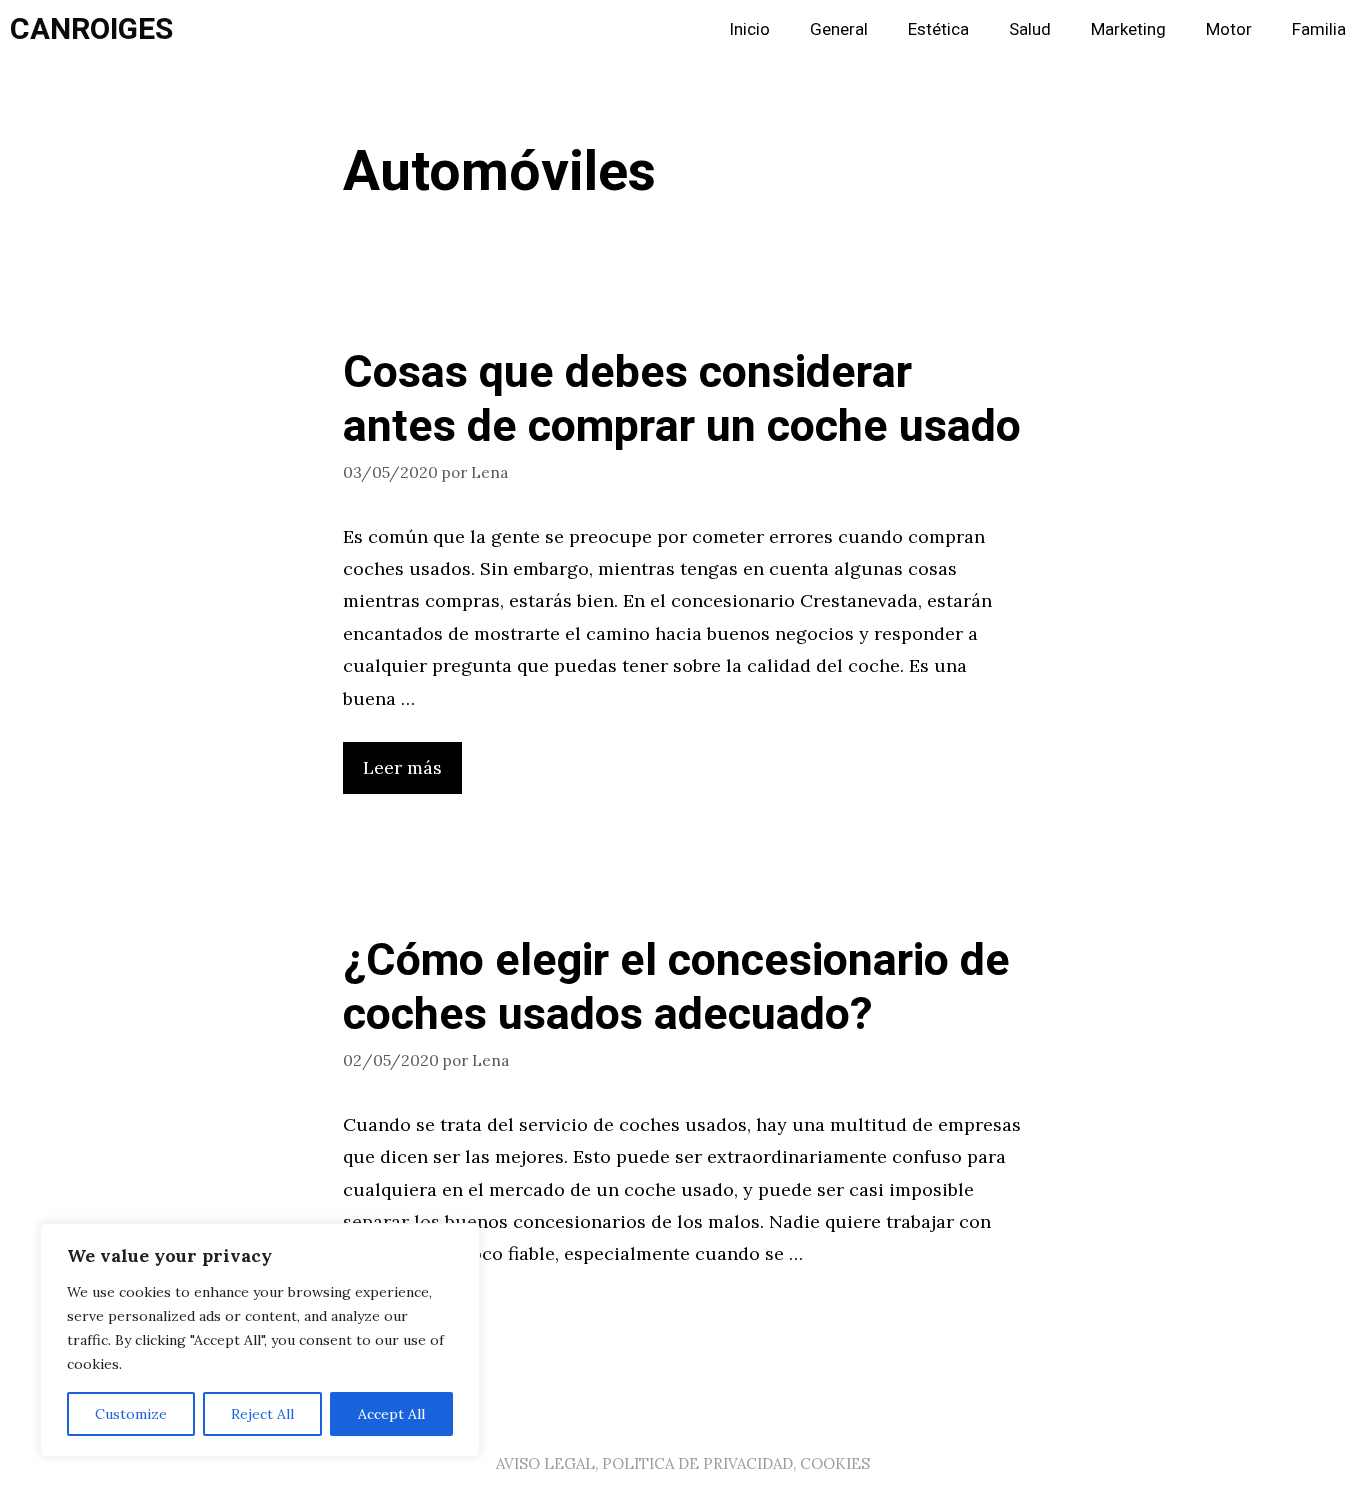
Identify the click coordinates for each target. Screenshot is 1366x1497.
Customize (131, 1414)
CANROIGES (91, 30)
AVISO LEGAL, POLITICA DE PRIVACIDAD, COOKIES (683, 1463)
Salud (1030, 29)
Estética (938, 29)
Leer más (402, 767)
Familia (1319, 29)
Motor (1229, 29)
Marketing (1128, 29)
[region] (260, 1340)
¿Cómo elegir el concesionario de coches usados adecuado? (676, 988)
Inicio (749, 29)
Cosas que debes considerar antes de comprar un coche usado (682, 400)
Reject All (262, 1414)
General (839, 29)
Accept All (391, 1414)
